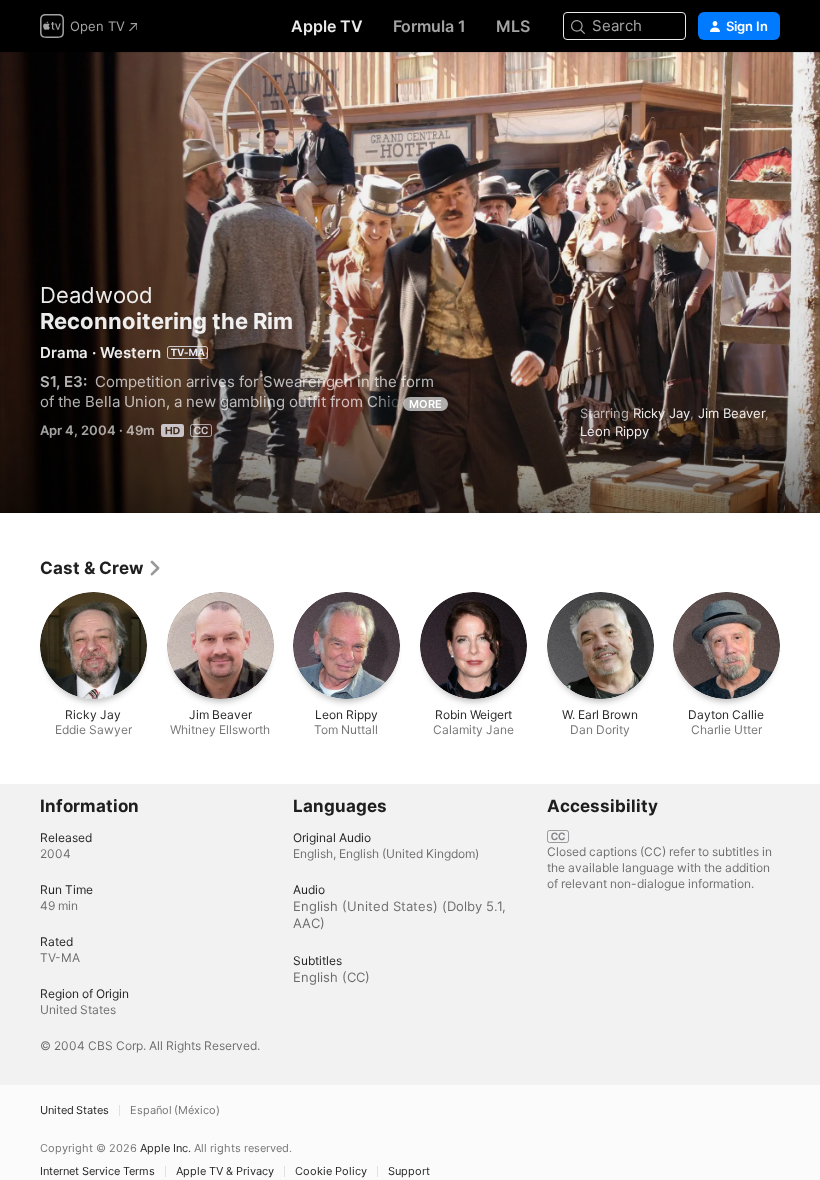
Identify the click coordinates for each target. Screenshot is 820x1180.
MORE (425, 404)
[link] (101, 568)
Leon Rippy (614, 431)
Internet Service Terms (97, 1171)
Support (409, 1171)
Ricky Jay (661, 413)
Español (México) (175, 1110)
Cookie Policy (331, 1171)
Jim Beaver (731, 413)
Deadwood (96, 295)
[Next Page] (800, 646)
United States (74, 1110)
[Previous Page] (20, 646)
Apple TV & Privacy (225, 1171)
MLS (513, 26)
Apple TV (327, 26)
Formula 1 (429, 26)
